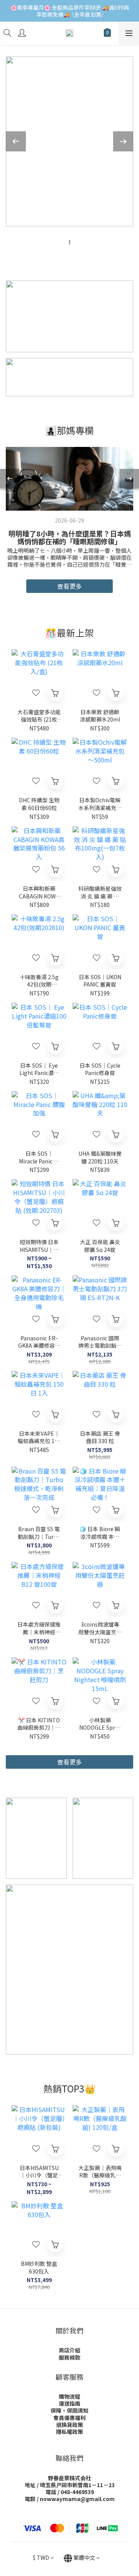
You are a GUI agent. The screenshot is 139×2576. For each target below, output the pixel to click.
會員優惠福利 (69, 2418)
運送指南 (69, 2403)
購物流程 (69, 2396)
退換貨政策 (69, 2425)
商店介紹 (69, 2350)
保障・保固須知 (69, 2410)
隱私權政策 (69, 2432)
